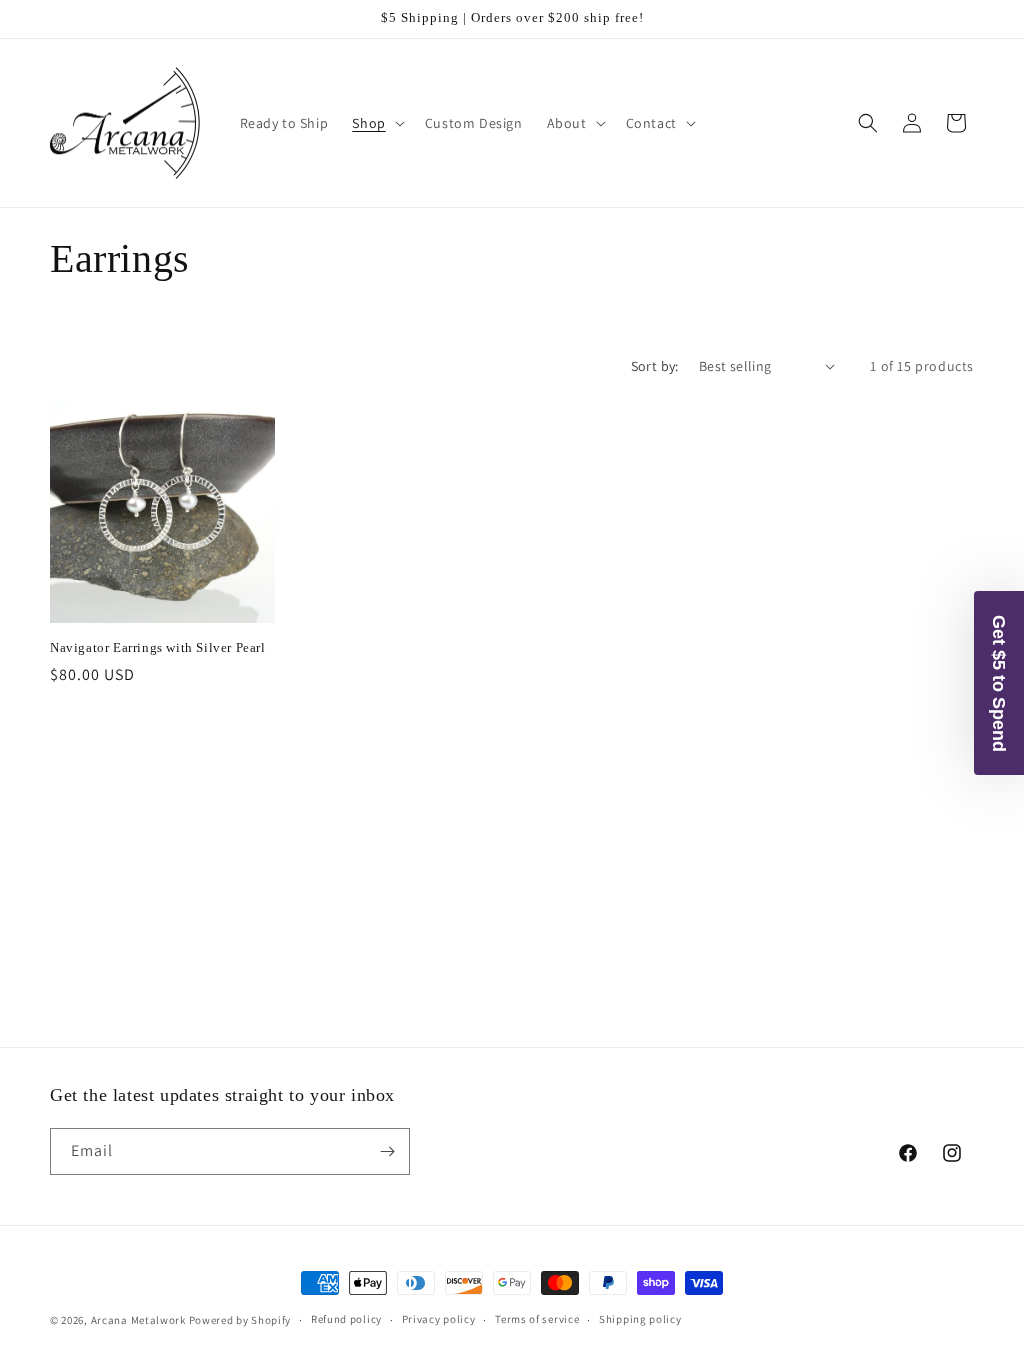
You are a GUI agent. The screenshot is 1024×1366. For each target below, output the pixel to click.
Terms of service (537, 1319)
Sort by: (655, 366)
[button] (376, 123)
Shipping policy (640, 1319)
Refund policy (346, 1319)
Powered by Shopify (240, 1320)
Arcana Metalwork (138, 1320)
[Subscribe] (387, 1151)
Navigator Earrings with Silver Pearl (158, 647)
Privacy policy (439, 1319)
